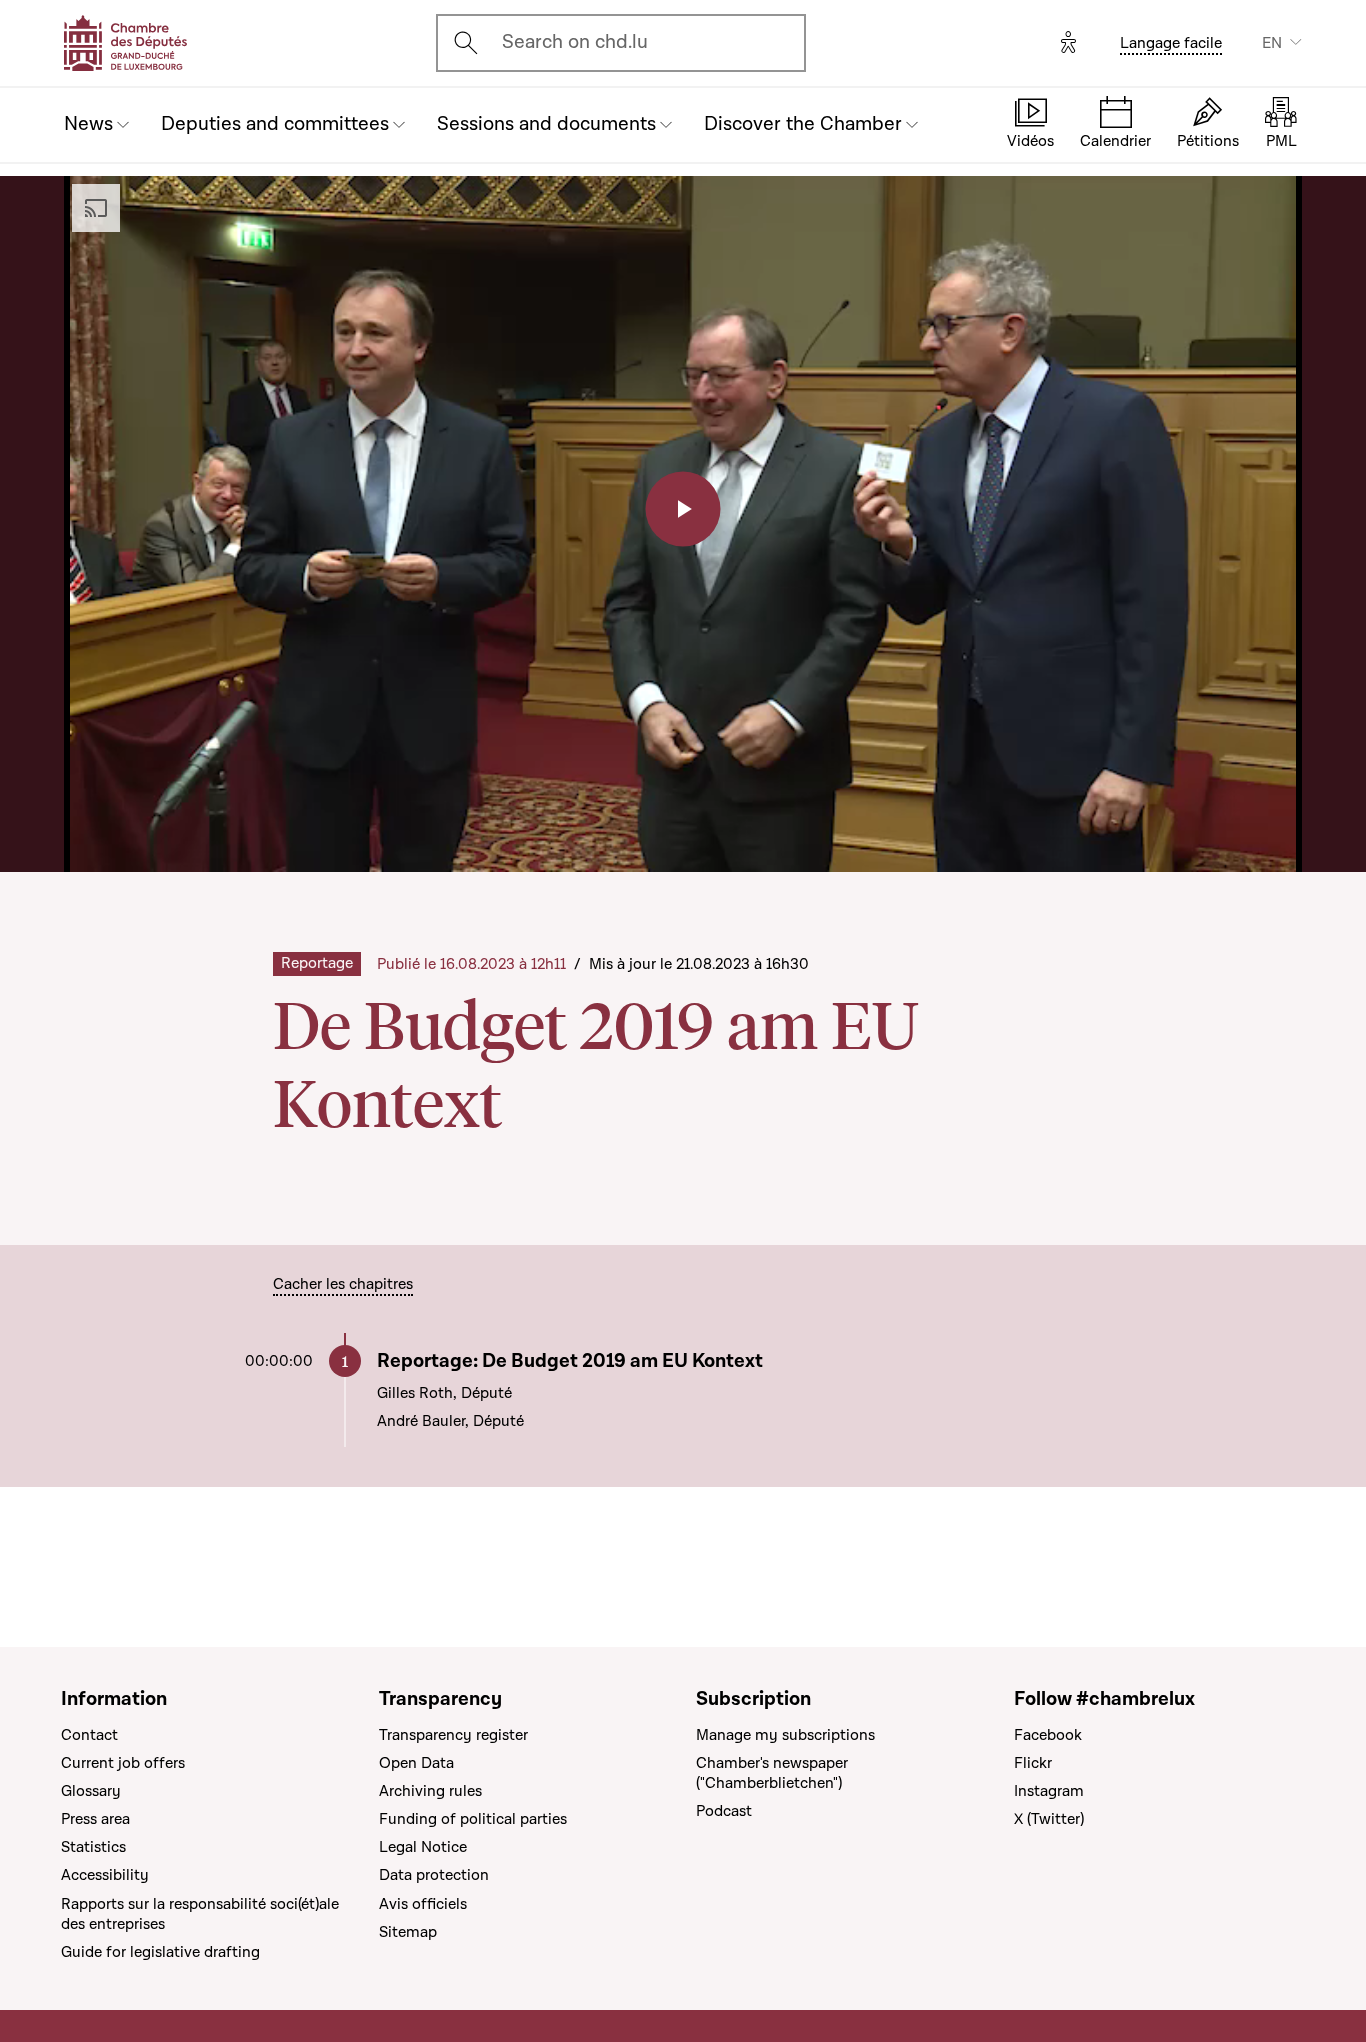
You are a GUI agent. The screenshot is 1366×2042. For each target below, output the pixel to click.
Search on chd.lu (575, 42)
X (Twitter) (1049, 1819)
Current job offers (123, 1763)
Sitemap (408, 1932)
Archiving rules (430, 1791)
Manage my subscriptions (785, 1735)
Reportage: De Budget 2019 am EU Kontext (570, 1361)
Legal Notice (423, 1847)
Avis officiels (423, 1904)
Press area (95, 1819)
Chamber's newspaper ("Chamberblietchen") (772, 1773)
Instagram (1049, 1791)
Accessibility (105, 1875)
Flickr (1033, 1763)
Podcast (724, 1811)
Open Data (416, 1763)
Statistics (93, 1847)
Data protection (434, 1875)
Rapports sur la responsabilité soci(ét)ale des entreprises (200, 1914)
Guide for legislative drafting (160, 1952)
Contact (89, 1735)
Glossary (91, 1791)
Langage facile (1171, 43)
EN (1272, 43)
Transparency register (453, 1735)
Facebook (1048, 1735)
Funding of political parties (473, 1819)
